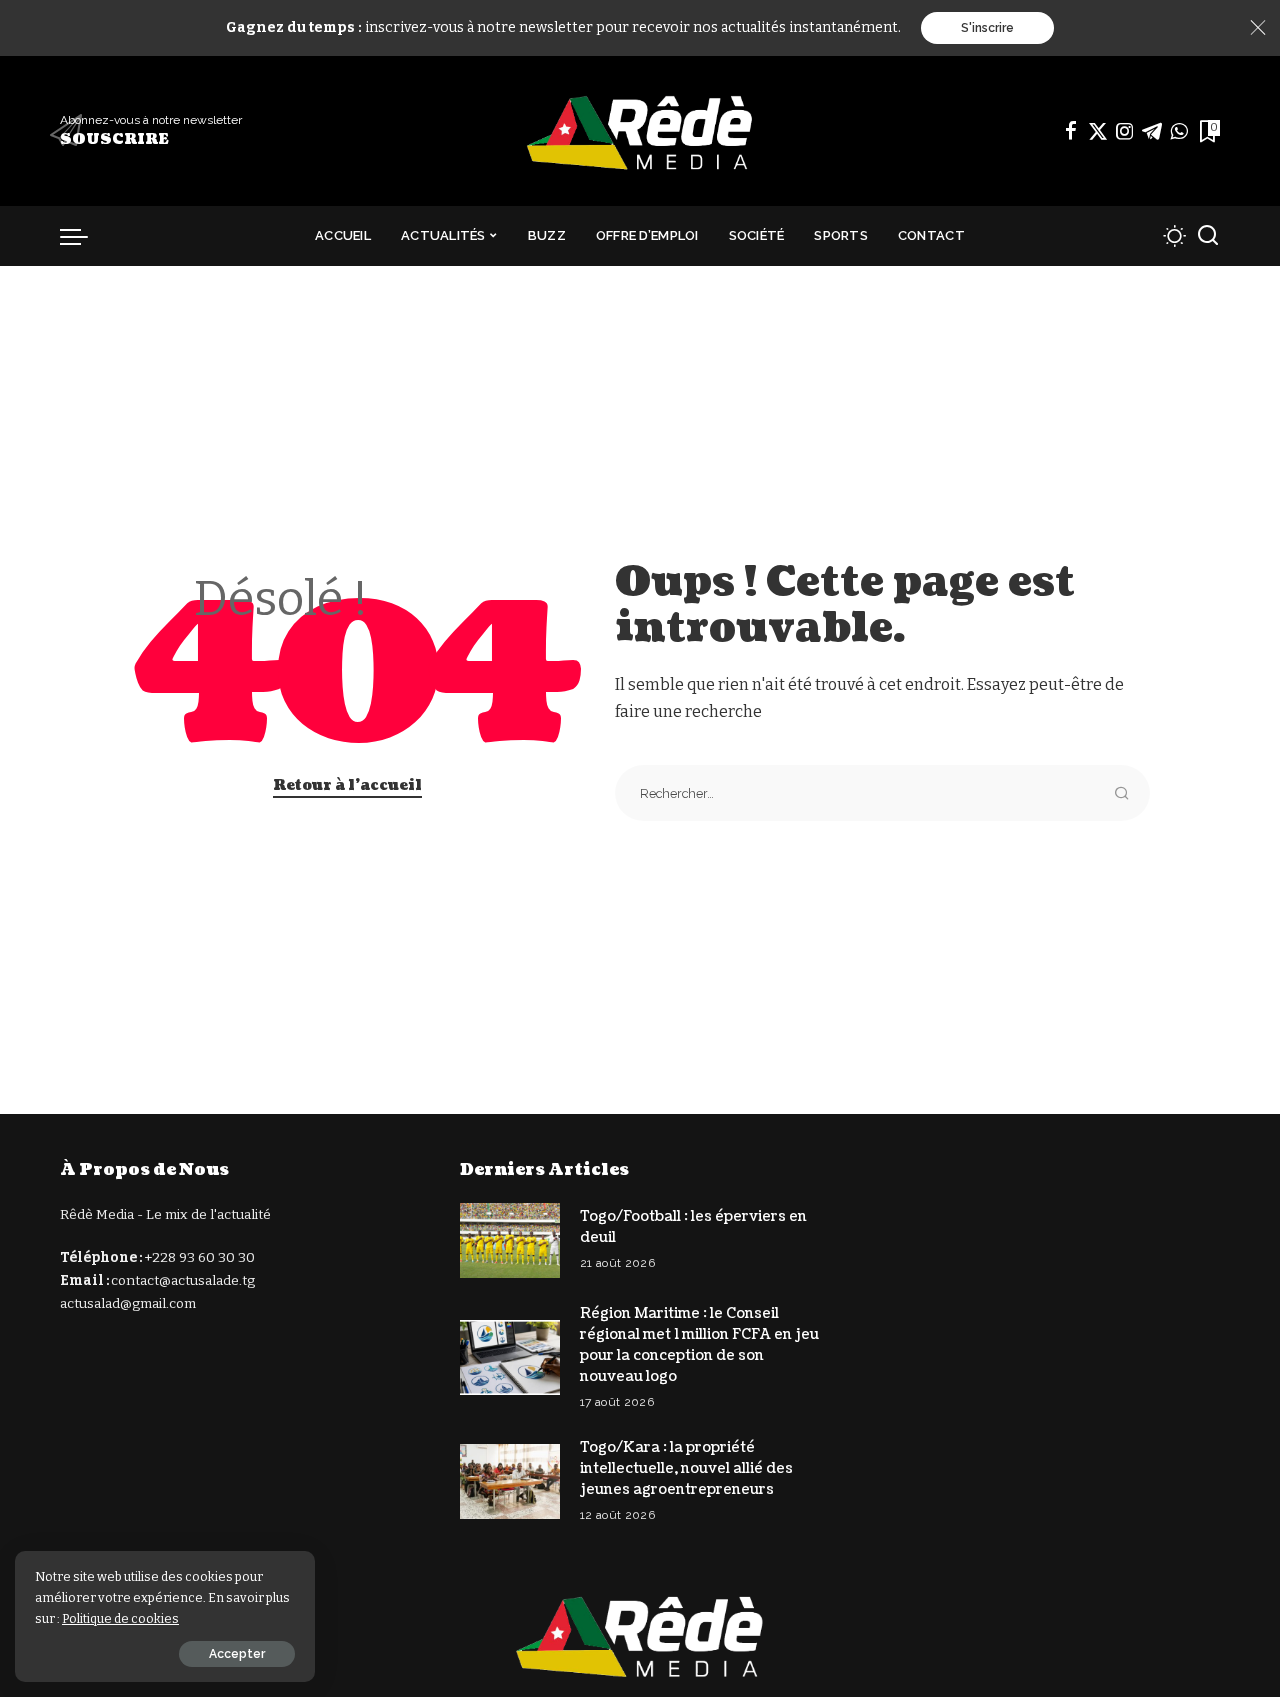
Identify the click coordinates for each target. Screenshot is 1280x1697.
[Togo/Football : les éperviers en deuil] (510, 1240)
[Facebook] (1071, 131)
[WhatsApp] (1179, 131)
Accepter (237, 1654)
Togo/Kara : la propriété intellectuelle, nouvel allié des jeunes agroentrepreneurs (686, 1468)
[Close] (1258, 28)
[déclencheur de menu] (84, 236)
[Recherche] (1208, 236)
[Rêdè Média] (640, 131)
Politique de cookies (120, 1618)
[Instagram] (1125, 131)
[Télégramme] (1152, 131)
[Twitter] (1098, 131)
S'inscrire (987, 28)
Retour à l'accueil (347, 785)
